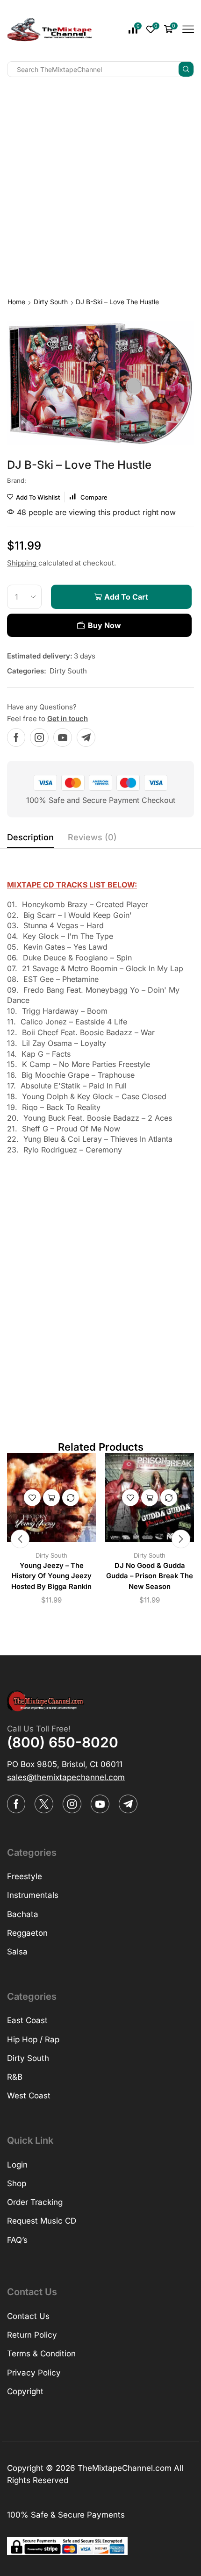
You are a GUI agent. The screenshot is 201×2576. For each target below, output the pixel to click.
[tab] (30, 840)
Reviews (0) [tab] (92, 837)
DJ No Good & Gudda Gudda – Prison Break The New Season (150, 1576)
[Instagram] (39, 737)
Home (16, 302)
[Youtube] (63, 737)
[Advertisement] (100, 185)
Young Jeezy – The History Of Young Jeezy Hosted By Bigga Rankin (51, 1576)
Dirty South (51, 302)
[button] (20, 1539)
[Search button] (186, 69)
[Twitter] (44, 1804)
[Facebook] (16, 737)
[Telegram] (86, 737)
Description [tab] (30, 837)
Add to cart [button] (51, 1498)
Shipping (23, 563)
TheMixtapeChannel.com (125, 2468)
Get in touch (68, 719)
